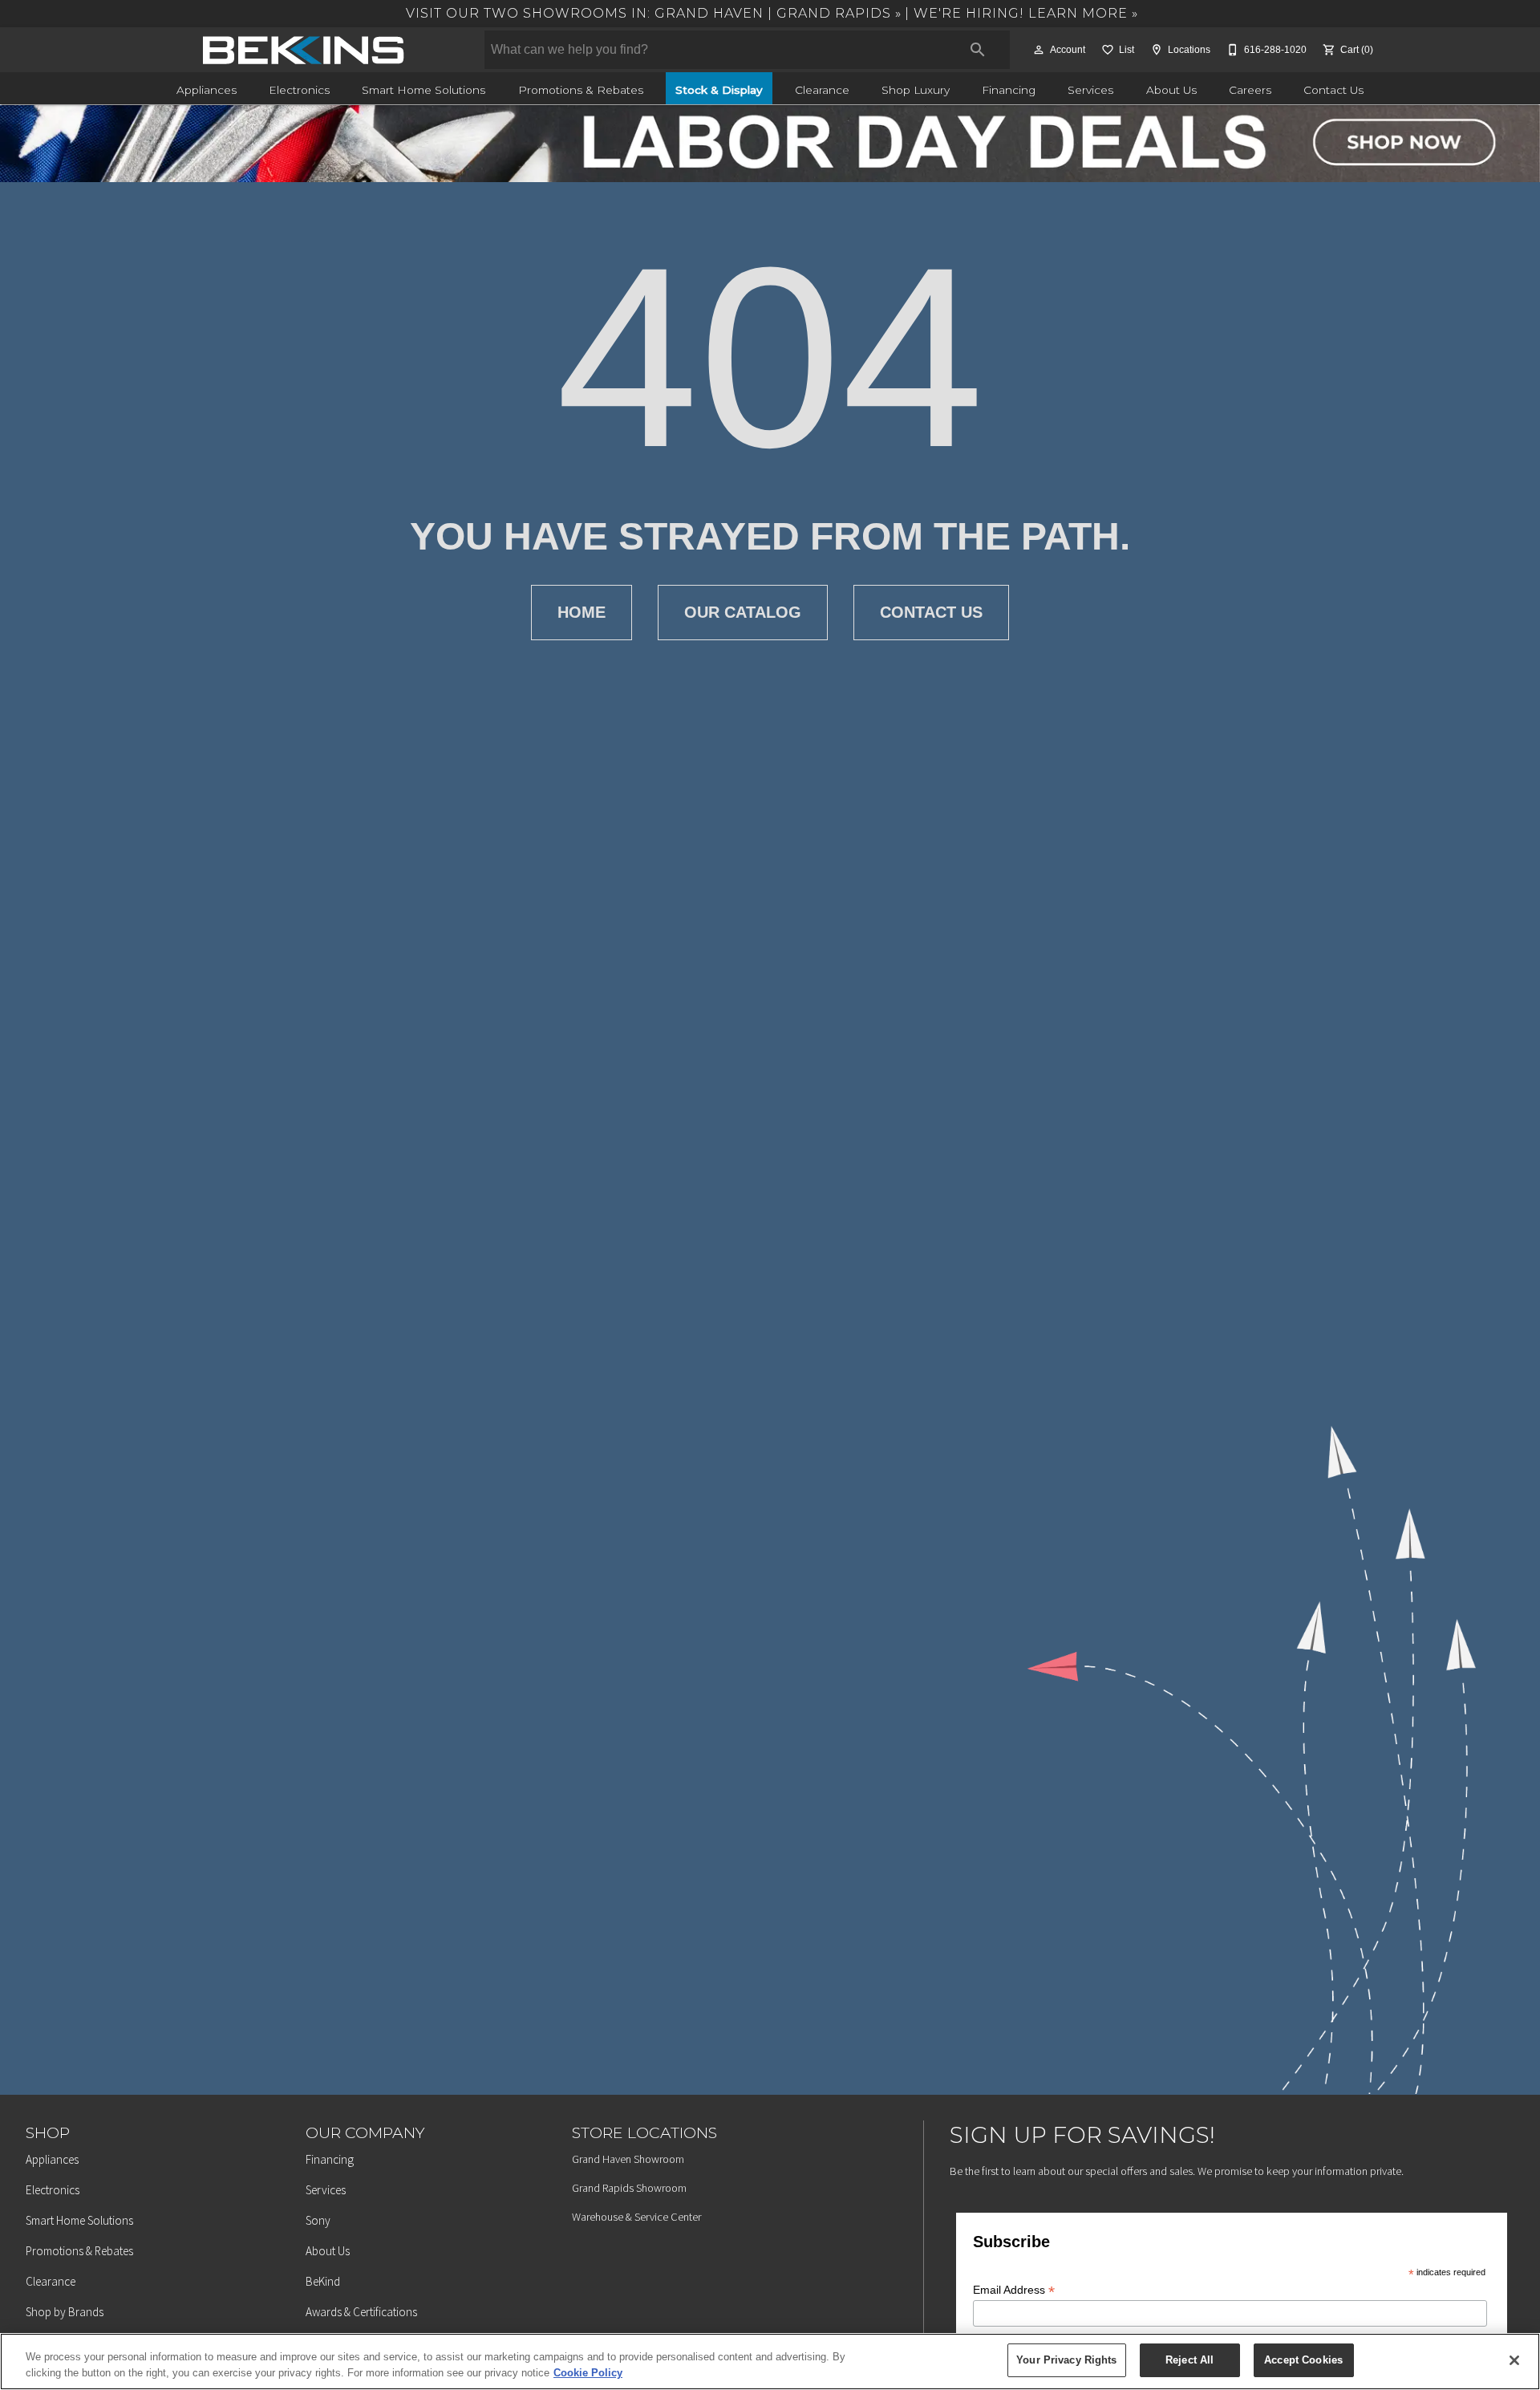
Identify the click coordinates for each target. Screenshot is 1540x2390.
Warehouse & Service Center (636, 2217)
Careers (1250, 90)
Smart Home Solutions (423, 90)
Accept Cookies (1303, 2360)
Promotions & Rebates (581, 90)
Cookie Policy (588, 2373)
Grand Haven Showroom (628, 2159)
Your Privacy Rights (1066, 2360)
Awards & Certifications (361, 2312)
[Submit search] (978, 50)
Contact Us (1333, 90)
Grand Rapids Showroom (629, 2188)
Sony (318, 2220)
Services (1090, 90)
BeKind (323, 2281)
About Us (1171, 90)
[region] (770, 2362)
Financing (1009, 90)
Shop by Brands (65, 2312)
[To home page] (303, 50)
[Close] (1514, 2360)
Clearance (822, 90)
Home (582, 612)
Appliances (207, 90)
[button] (1039, 50)
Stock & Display (719, 90)
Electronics (299, 90)
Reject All (1189, 2360)
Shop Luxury (916, 90)
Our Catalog (743, 612)
